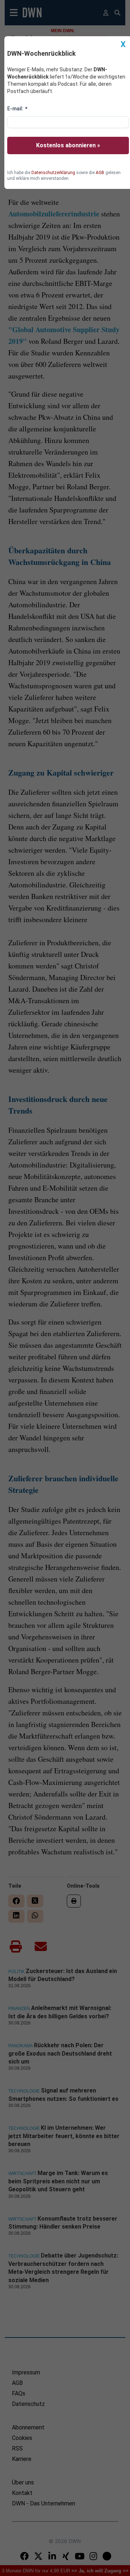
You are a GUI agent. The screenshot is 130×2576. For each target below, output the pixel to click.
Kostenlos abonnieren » (68, 145)
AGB (100, 173)
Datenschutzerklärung (53, 173)
